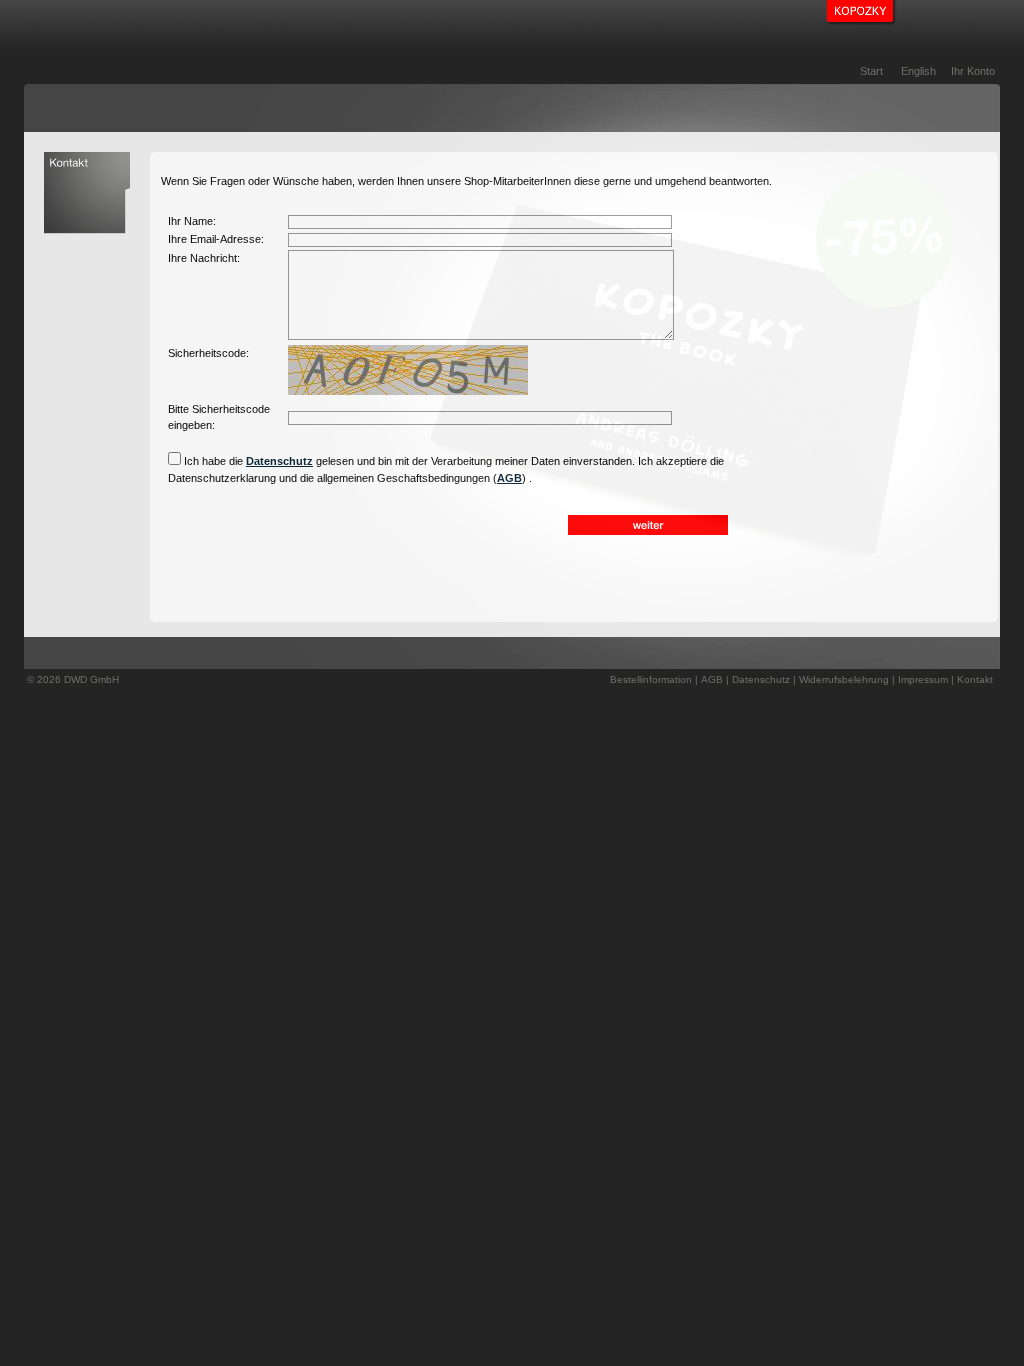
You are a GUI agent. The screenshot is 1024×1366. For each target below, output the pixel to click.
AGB (509, 478)
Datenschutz (279, 461)
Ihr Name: (192, 221)
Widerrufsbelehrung (844, 679)
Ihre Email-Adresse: (216, 239)
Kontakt (975, 679)
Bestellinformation (651, 679)
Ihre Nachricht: (204, 258)
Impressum (923, 679)
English (918, 71)
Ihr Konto (973, 71)
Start (871, 71)
